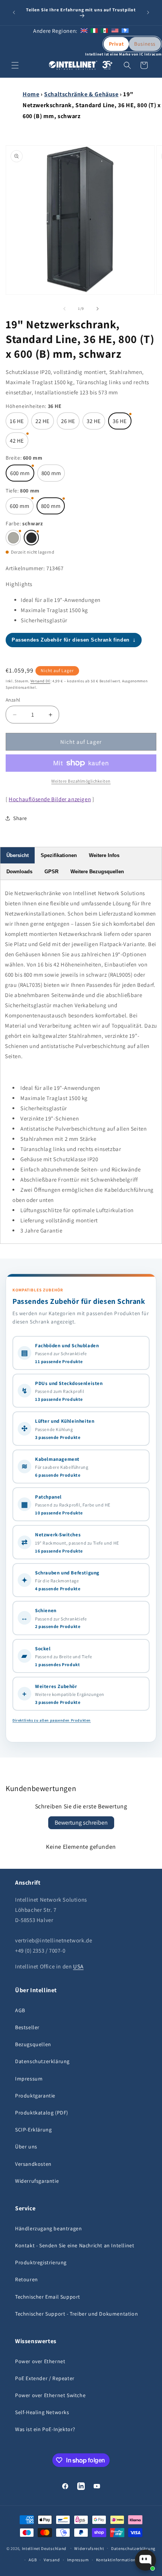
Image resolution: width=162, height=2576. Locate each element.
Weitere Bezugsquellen (97, 872)
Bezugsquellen (33, 2044)
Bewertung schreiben (81, 1823)
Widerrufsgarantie (37, 2181)
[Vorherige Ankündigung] (14, 12)
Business (145, 44)
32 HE (94, 421)
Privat (116, 44)
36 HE (120, 421)
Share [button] (20, 818)
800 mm (51, 473)
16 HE (17, 421)
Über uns (26, 2147)
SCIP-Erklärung (33, 2130)
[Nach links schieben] (64, 309)
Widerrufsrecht (89, 2548)
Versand (52, 2560)
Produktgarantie (35, 2096)
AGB (20, 2010)
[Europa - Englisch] (84, 31)
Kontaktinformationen (118, 2560)
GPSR (51, 872)
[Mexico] (104, 31)
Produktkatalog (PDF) (42, 2113)
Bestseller (27, 2027)
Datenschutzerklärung (42, 2061)
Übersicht (18, 855)
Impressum (29, 2079)
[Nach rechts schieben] (98, 309)
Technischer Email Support (48, 2297)
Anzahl (13, 700)
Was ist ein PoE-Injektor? (45, 2429)
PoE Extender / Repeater (45, 2378)
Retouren (27, 2279)
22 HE (43, 421)
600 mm (20, 473)
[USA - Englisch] (115, 31)
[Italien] (94, 31)
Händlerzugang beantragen (48, 2228)
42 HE (17, 441)
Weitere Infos (104, 855)
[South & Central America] (125, 31)
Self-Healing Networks (42, 2412)
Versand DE (40, 681)
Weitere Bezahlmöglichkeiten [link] (81, 781)
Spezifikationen (59, 855)
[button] (15, 65)
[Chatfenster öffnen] (145, 2560)
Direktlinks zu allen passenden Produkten (52, 1720)
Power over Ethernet (40, 2361)
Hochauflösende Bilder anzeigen (50, 799)
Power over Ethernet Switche (50, 2395)
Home (31, 94)
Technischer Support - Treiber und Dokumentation (76, 2314)
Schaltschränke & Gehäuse (81, 94)
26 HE (68, 421)
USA (78, 1966)
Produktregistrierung (41, 2262)
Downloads (19, 872)
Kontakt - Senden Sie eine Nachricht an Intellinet (75, 2245)
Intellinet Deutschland (44, 2548)
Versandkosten (33, 2164)
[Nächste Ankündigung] (148, 12)
